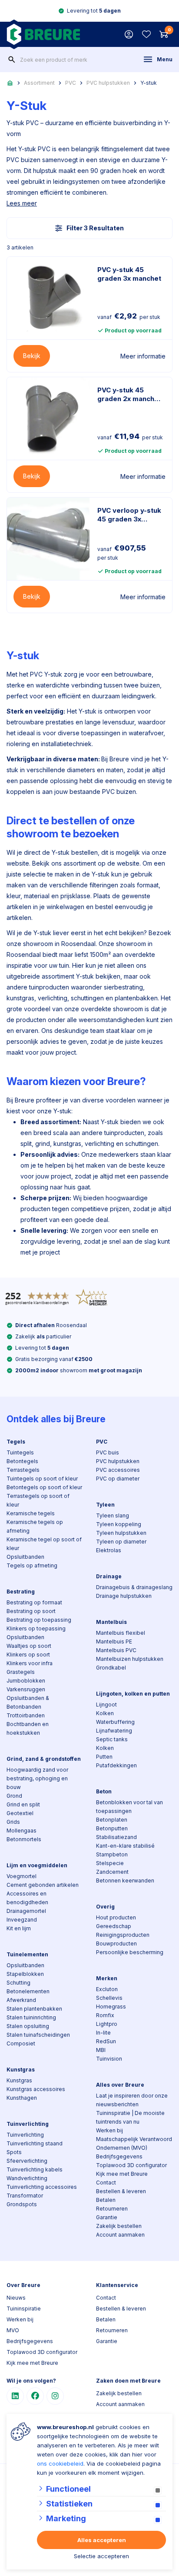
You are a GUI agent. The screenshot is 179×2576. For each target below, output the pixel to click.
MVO (13, 2330)
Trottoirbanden (26, 1715)
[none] (12, 60)
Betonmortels (24, 1839)
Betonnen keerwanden (125, 1881)
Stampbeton (112, 1854)
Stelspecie (110, 1863)
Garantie (107, 2217)
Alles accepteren (102, 2540)
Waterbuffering (115, 1722)
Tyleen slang (113, 1515)
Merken (107, 1978)
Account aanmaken (120, 2235)
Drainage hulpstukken (124, 1596)
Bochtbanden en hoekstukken (28, 1728)
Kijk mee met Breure (122, 2174)
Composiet (21, 2043)
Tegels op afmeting (32, 1565)
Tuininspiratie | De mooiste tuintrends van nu (130, 2117)
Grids (13, 1822)
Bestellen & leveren (121, 2191)
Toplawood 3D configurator (131, 2165)
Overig (105, 1907)
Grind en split (23, 1804)
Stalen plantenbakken (34, 2009)
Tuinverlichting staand (35, 2143)
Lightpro (107, 2024)
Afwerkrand (21, 2000)
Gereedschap (114, 1926)
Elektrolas (109, 1550)
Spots (14, 2152)
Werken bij (109, 2130)
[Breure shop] (43, 34)
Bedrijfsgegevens (119, 2156)
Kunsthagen (22, 2098)
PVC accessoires (118, 1470)
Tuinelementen (27, 1954)
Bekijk (32, 356)
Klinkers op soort (28, 1655)
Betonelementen (28, 1991)
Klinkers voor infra (30, 1663)
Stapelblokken (25, 1974)
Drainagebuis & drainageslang (134, 1587)
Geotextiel (20, 1813)
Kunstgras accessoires (36, 2089)
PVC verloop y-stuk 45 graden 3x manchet (129, 515)
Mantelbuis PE (114, 1642)
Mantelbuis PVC (116, 1650)
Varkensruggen (26, 1689)
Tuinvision (109, 2059)
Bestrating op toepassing (39, 1620)
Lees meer (22, 203)
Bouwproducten (116, 1944)
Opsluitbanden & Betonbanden (28, 1702)
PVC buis (108, 1452)
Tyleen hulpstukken (121, 1533)
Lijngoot (106, 1705)
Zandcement (112, 1872)
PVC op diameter (118, 1479)
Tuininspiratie (24, 2309)
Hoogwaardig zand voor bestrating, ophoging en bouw (37, 1778)
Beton (104, 1791)
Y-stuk (149, 83)
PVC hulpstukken (108, 83)
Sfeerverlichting (27, 2161)
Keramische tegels (31, 1513)
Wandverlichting (27, 2178)
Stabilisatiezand (116, 1837)
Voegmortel (22, 1876)
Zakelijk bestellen (119, 2226)
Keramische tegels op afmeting (35, 1526)
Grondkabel (111, 1668)
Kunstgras (21, 2070)
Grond (14, 1796)
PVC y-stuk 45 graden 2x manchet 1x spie (129, 395)
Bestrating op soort (31, 1611)
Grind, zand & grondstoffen (44, 1759)
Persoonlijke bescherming (130, 1952)
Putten (104, 1757)
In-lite (103, 2033)
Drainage (109, 1576)
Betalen (106, 2200)
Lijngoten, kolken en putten (133, 1694)
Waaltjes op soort (29, 1646)
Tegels (16, 1442)
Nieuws (16, 2298)
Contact (106, 2183)
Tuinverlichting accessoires (42, 2187)
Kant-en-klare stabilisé (125, 1846)
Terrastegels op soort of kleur (38, 1500)
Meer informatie (143, 356)
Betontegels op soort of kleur (44, 1487)
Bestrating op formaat (34, 1602)
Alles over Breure (120, 2085)
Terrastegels (23, 1470)
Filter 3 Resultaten (95, 228)
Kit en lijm (19, 1928)
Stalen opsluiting (28, 2026)
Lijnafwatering (114, 1731)
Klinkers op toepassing (36, 1628)
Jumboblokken (26, 1681)
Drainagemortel (26, 1911)
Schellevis (109, 1998)
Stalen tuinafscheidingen (38, 2035)
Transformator (25, 2196)
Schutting (18, 1983)
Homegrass (111, 2007)
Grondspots (22, 2204)
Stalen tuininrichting (31, 2017)
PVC (71, 83)
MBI (101, 2050)
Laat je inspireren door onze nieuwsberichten (132, 2100)
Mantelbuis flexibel (121, 1633)
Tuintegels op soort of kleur (42, 1479)
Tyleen (105, 1505)
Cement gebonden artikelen (43, 1885)
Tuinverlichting (28, 2124)
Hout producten (116, 1917)
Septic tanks (112, 1739)
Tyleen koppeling (119, 1524)
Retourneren (112, 2209)
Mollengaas (22, 1831)
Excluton (107, 1989)
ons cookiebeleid (60, 2463)
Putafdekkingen (116, 1765)
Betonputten (112, 1828)
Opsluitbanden (25, 1557)
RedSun (106, 2041)
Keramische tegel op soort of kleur (44, 1544)
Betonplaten (112, 1820)
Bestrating (21, 1592)
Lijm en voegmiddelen (37, 1865)
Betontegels (22, 1461)
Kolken (105, 1713)
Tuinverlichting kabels (35, 2169)
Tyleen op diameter (121, 1542)
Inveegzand (22, 1920)
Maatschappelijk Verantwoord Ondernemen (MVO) (134, 2143)
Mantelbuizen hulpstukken (130, 1659)
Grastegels (21, 1672)
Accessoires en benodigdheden (27, 1898)
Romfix (105, 2015)
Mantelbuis (111, 1622)
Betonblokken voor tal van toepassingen (129, 1807)
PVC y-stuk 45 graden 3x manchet (129, 274)
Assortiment (39, 83)
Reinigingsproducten (123, 1935)
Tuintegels (20, 1452)
